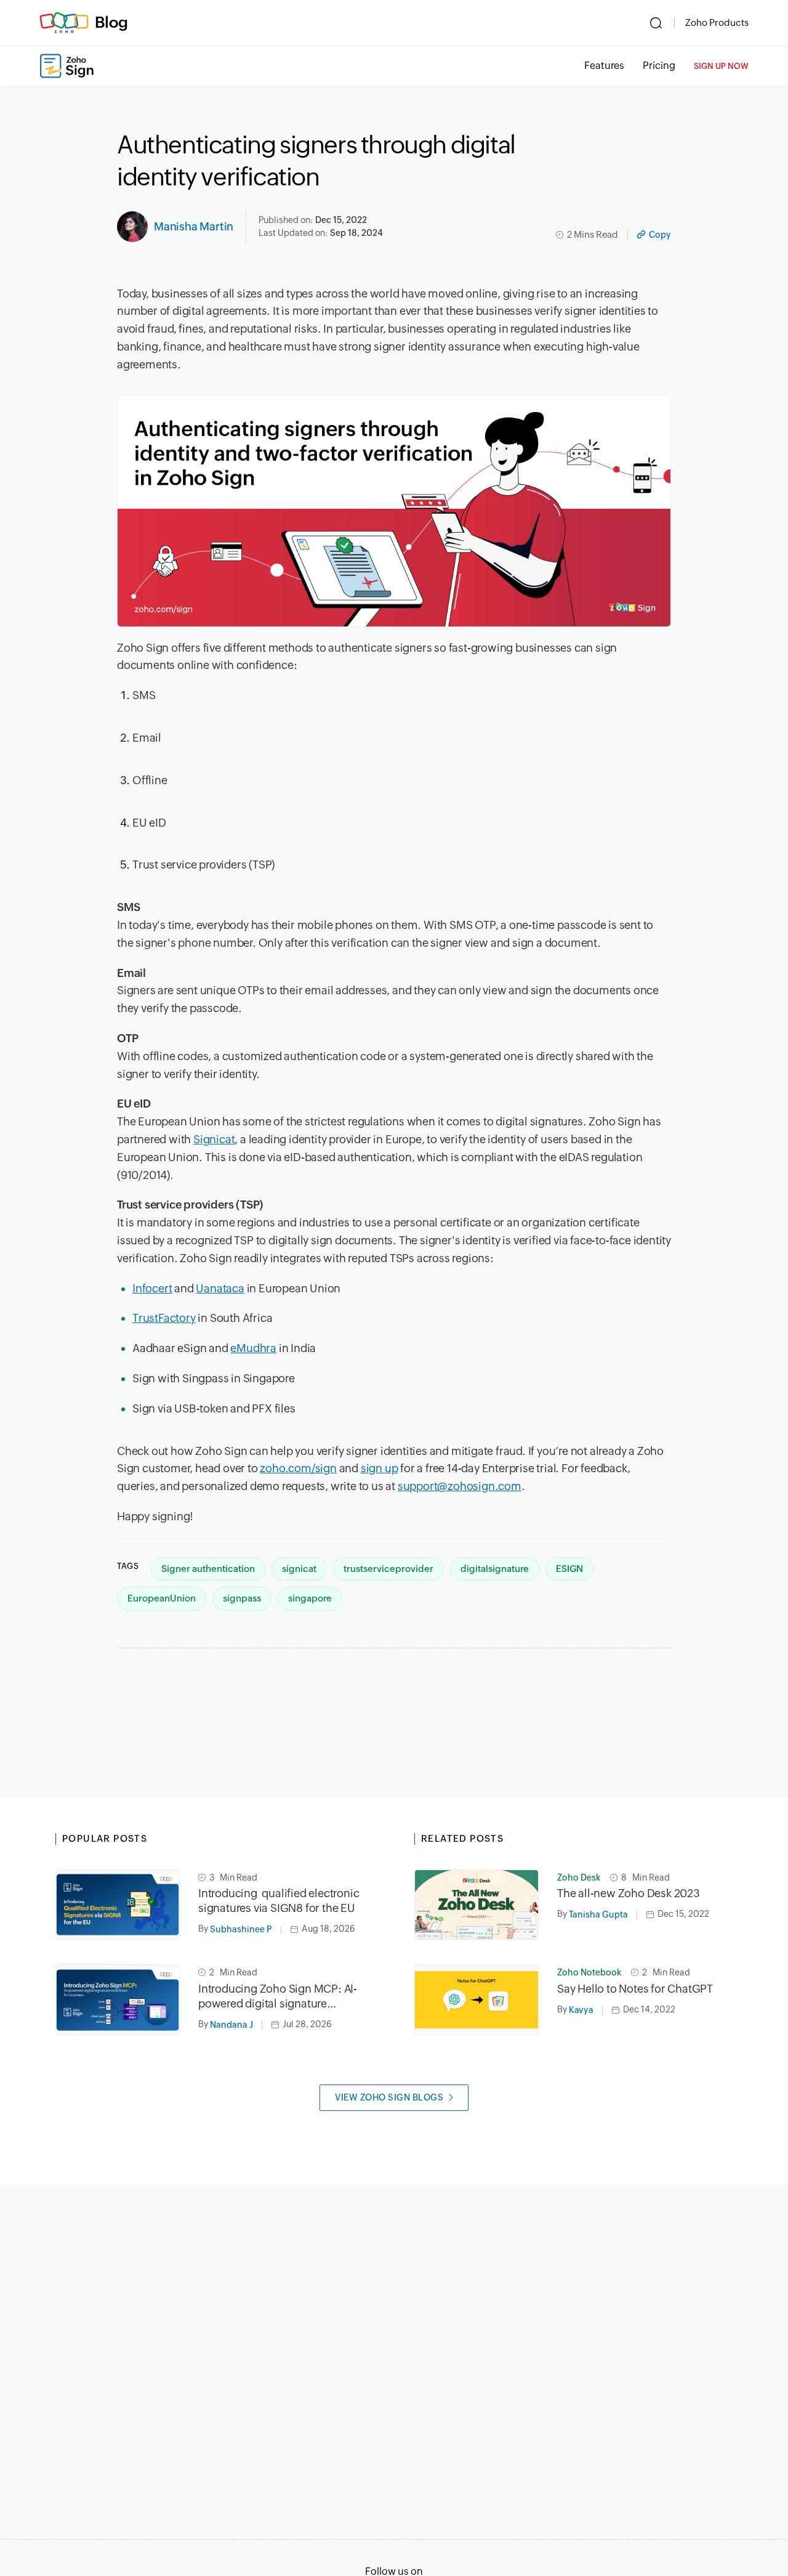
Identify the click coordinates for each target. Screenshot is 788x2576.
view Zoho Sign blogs (389, 2097)
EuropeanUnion (162, 1598)
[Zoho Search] (656, 23)
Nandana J (231, 2025)
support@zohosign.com (460, 1486)
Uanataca (220, 1288)
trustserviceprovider (388, 1569)
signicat (299, 1569)
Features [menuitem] (604, 66)
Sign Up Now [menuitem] (721, 66)
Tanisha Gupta (598, 1914)
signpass (242, 1598)
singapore (310, 1598)
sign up (380, 1468)
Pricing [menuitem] (659, 66)
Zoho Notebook (589, 1972)
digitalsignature (495, 1569)
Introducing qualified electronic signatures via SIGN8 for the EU (279, 1901)
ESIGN (569, 1569)
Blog (111, 22)
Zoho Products (717, 22)
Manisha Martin (194, 226)
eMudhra (253, 1348)
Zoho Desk (579, 1877)
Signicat (214, 1139)
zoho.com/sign (298, 1468)
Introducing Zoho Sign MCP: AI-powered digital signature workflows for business (278, 1997)
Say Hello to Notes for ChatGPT (635, 1989)
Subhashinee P (241, 1929)
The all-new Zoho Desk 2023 (629, 1893)
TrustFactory (164, 1318)
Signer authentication (208, 1569)
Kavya (581, 2010)
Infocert (152, 1288)
